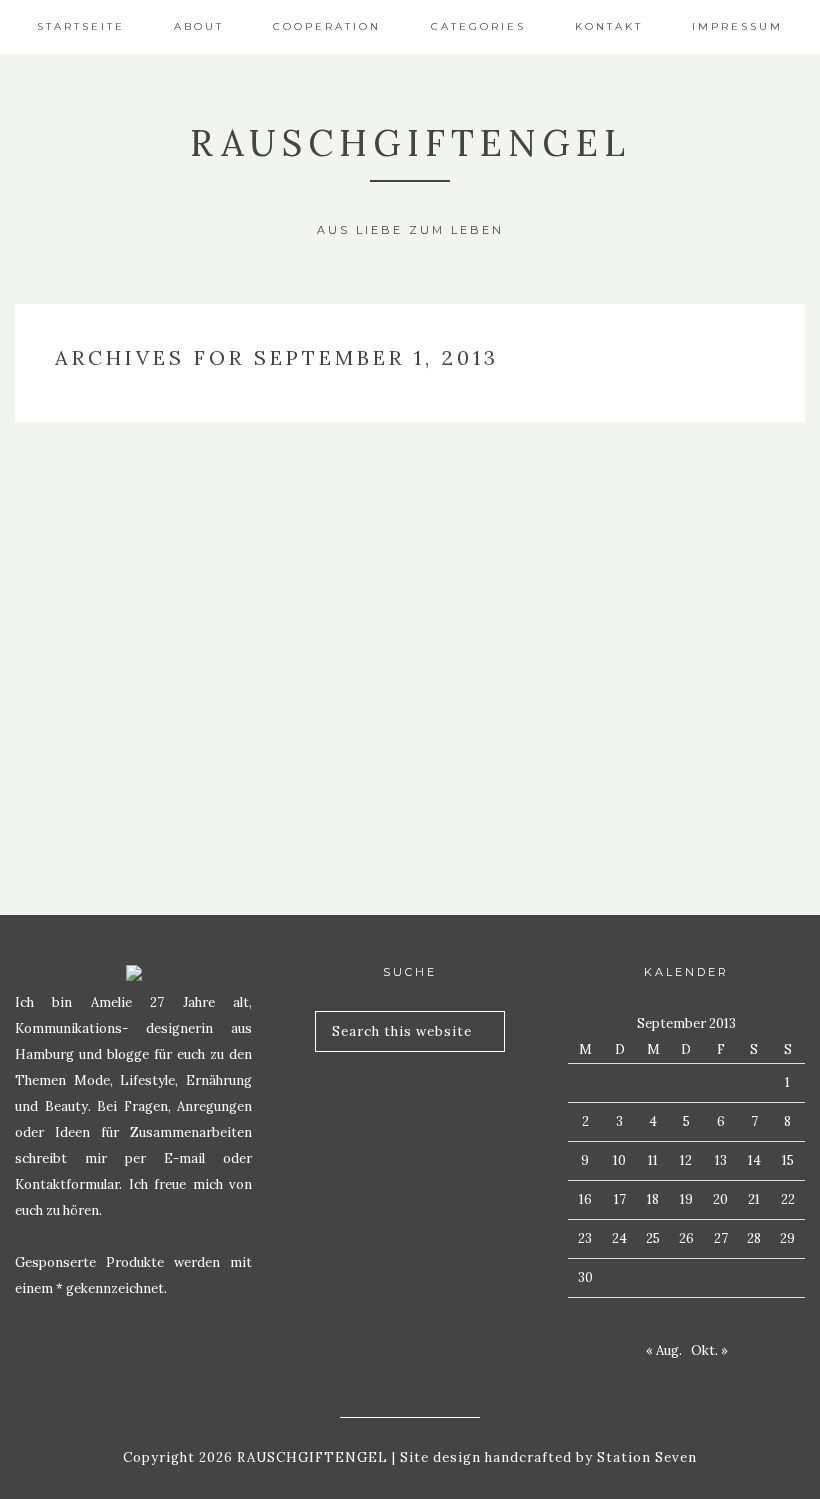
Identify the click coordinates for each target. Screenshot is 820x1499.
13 (721, 1160)
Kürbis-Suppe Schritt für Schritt (138, 719)
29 (787, 1238)
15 (788, 1160)
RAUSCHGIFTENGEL (410, 143)
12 (686, 1160)
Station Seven (645, 1457)
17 (620, 1199)
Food (139, 651)
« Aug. (664, 1350)
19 (686, 1199)
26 (686, 1238)
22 (788, 1199)
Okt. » (709, 1350)
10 (619, 1160)
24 (619, 1238)
